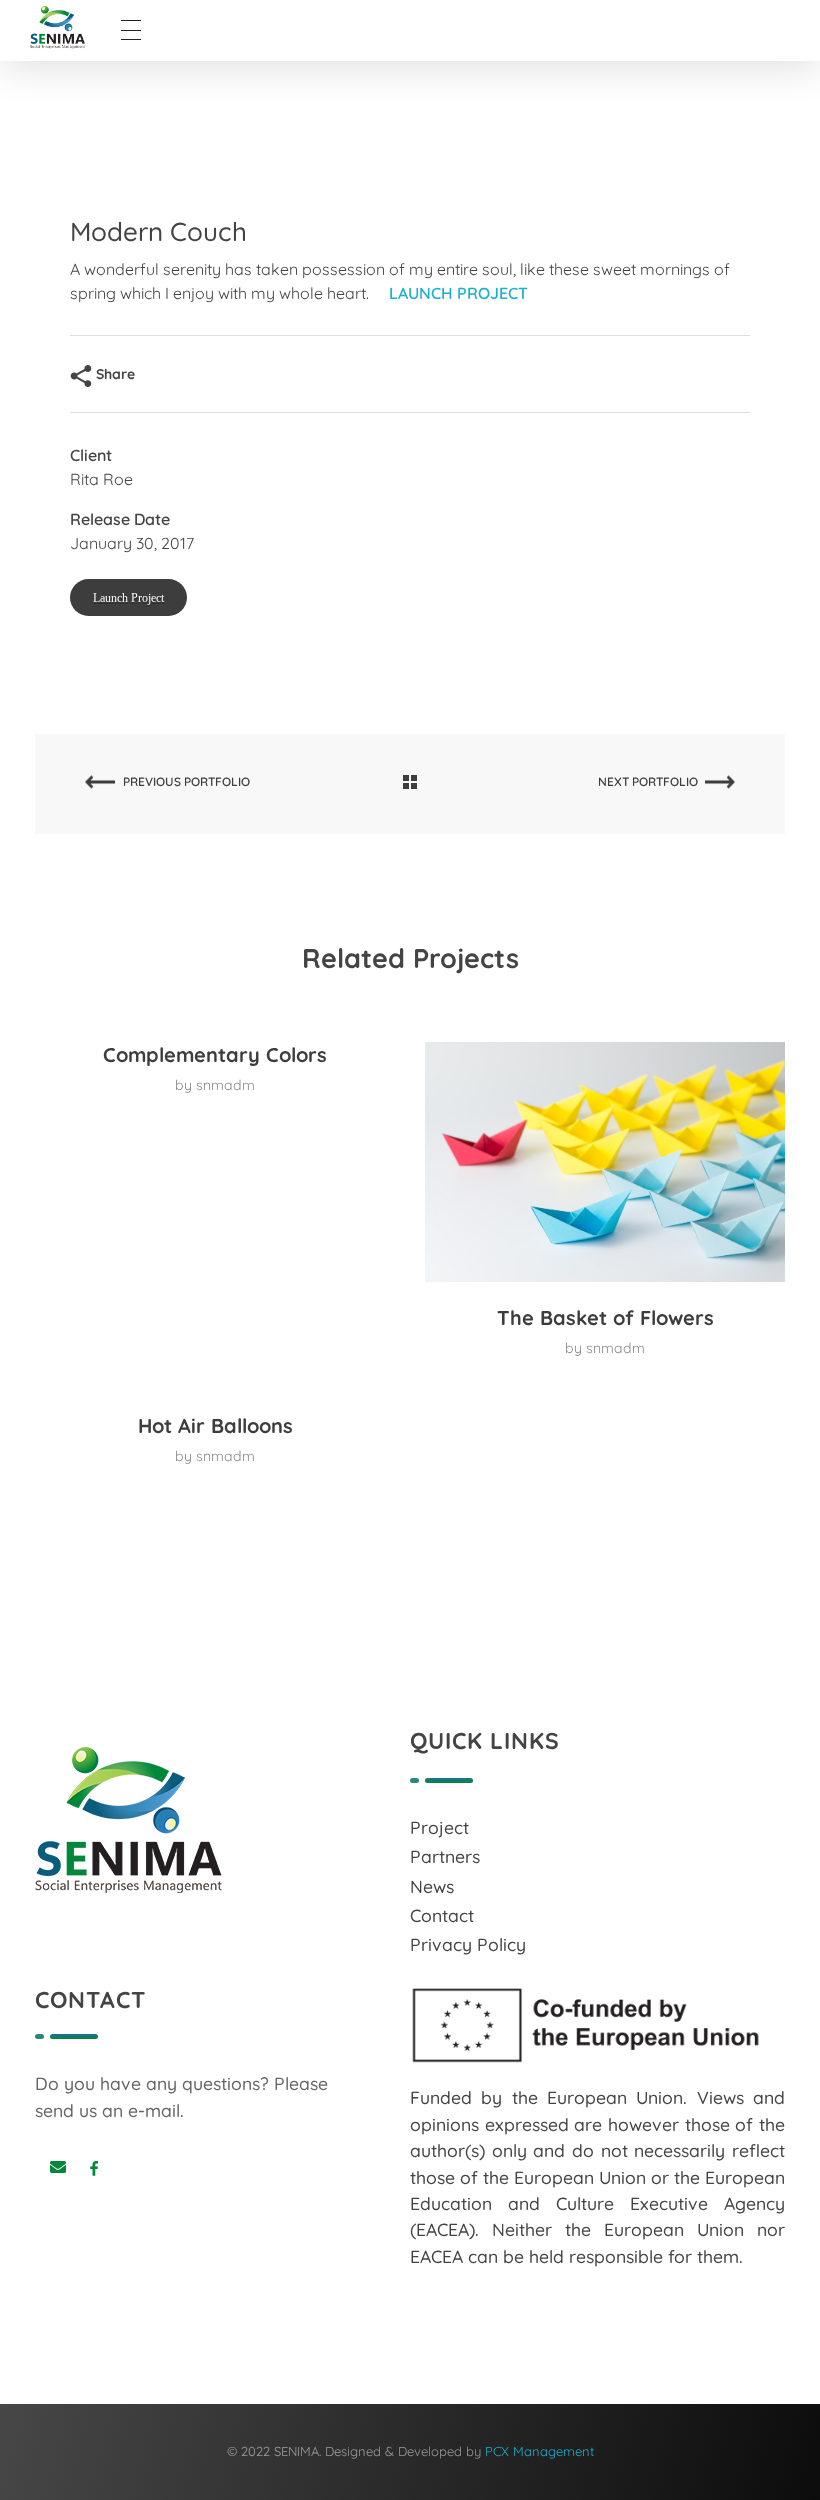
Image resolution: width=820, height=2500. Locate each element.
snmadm (225, 1085)
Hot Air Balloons (215, 1425)
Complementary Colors (215, 1054)
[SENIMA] (75, 27)
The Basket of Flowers (605, 1317)
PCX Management (539, 2451)
